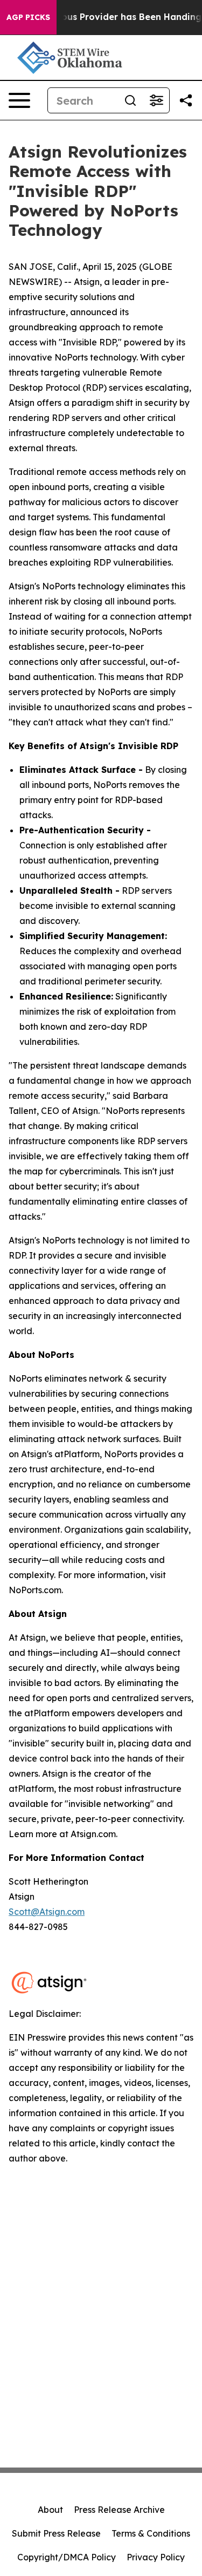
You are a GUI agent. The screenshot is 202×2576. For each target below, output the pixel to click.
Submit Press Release (56, 2533)
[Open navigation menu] (19, 100)
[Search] (130, 100)
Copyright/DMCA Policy (67, 2557)
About (50, 2510)
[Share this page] (186, 100)
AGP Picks (28, 17)
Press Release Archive (119, 2510)
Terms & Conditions (151, 2533)
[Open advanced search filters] (156, 100)
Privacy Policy (156, 2557)
